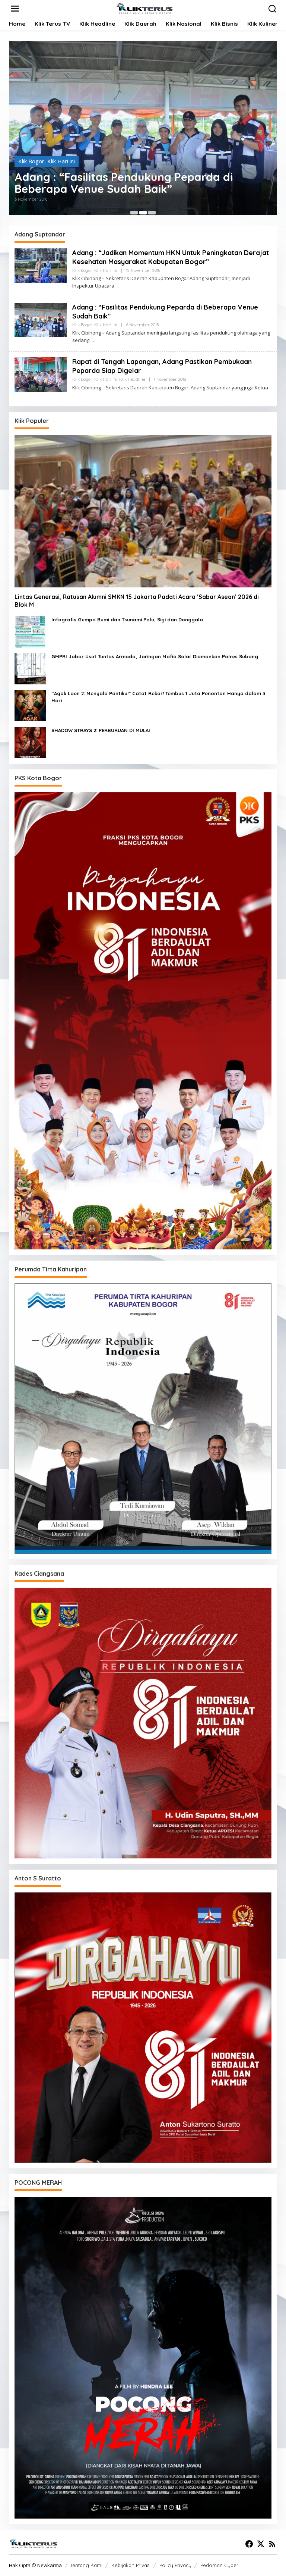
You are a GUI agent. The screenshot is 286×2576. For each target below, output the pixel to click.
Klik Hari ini (61, 154)
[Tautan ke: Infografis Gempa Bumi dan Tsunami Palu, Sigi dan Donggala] (30, 631)
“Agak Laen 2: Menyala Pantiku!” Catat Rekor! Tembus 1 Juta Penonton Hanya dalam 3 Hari (158, 697)
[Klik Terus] (144, 8)
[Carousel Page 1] (134, 213)
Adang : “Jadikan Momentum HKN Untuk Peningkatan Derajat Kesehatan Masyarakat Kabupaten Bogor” (135, 182)
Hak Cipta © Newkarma (35, 2565)
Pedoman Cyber (219, 2565)
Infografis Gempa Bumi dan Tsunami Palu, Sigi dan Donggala (127, 619)
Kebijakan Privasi (131, 2565)
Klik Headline (132, 379)
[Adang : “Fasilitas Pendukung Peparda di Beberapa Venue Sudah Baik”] (92, 340)
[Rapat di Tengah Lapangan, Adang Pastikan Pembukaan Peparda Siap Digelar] (74, 395)
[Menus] (15, 9)
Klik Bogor (31, 154)
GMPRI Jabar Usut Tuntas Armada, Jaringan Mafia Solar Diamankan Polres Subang (155, 656)
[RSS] (272, 2544)
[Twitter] (261, 2544)
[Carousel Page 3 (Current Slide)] (152, 213)
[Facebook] (249, 2544)
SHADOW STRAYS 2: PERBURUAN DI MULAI (101, 730)
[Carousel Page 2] (143, 213)
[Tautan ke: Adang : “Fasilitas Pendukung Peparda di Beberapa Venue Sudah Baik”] (41, 319)
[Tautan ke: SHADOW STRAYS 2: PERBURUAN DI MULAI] (30, 742)
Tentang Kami (86, 2565)
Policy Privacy (175, 2565)
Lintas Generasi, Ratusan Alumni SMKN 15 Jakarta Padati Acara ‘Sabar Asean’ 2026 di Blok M (137, 601)
